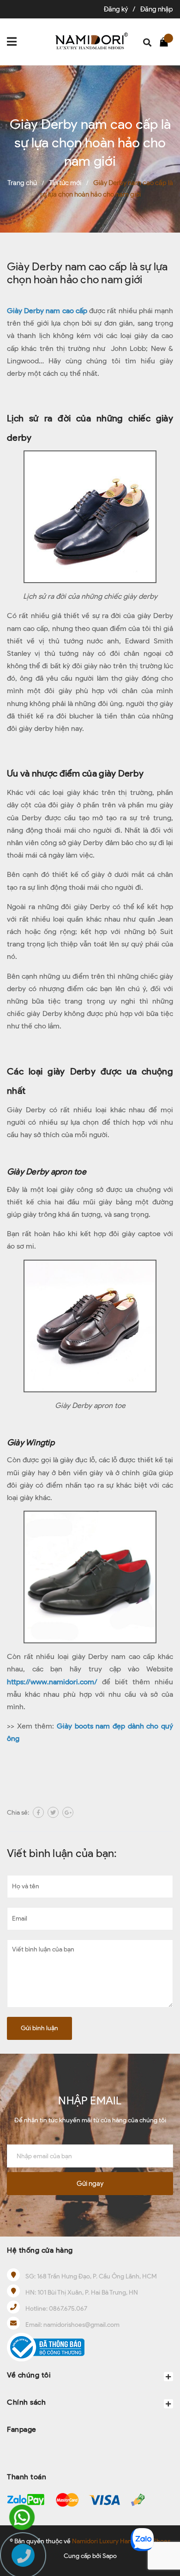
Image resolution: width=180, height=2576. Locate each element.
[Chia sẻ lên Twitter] (53, 1812)
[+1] (68, 1812)
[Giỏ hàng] (166, 41)
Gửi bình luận (39, 2028)
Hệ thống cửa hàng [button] (40, 2250)
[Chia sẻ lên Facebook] (38, 1812)
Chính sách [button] (26, 2402)
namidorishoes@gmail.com (81, 2325)
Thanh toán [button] (27, 2477)
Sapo (110, 2556)
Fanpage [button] (22, 2429)
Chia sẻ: (18, 1813)
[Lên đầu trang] (164, 2509)
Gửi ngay (90, 2184)
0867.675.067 (68, 2309)
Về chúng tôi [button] (29, 2375)
